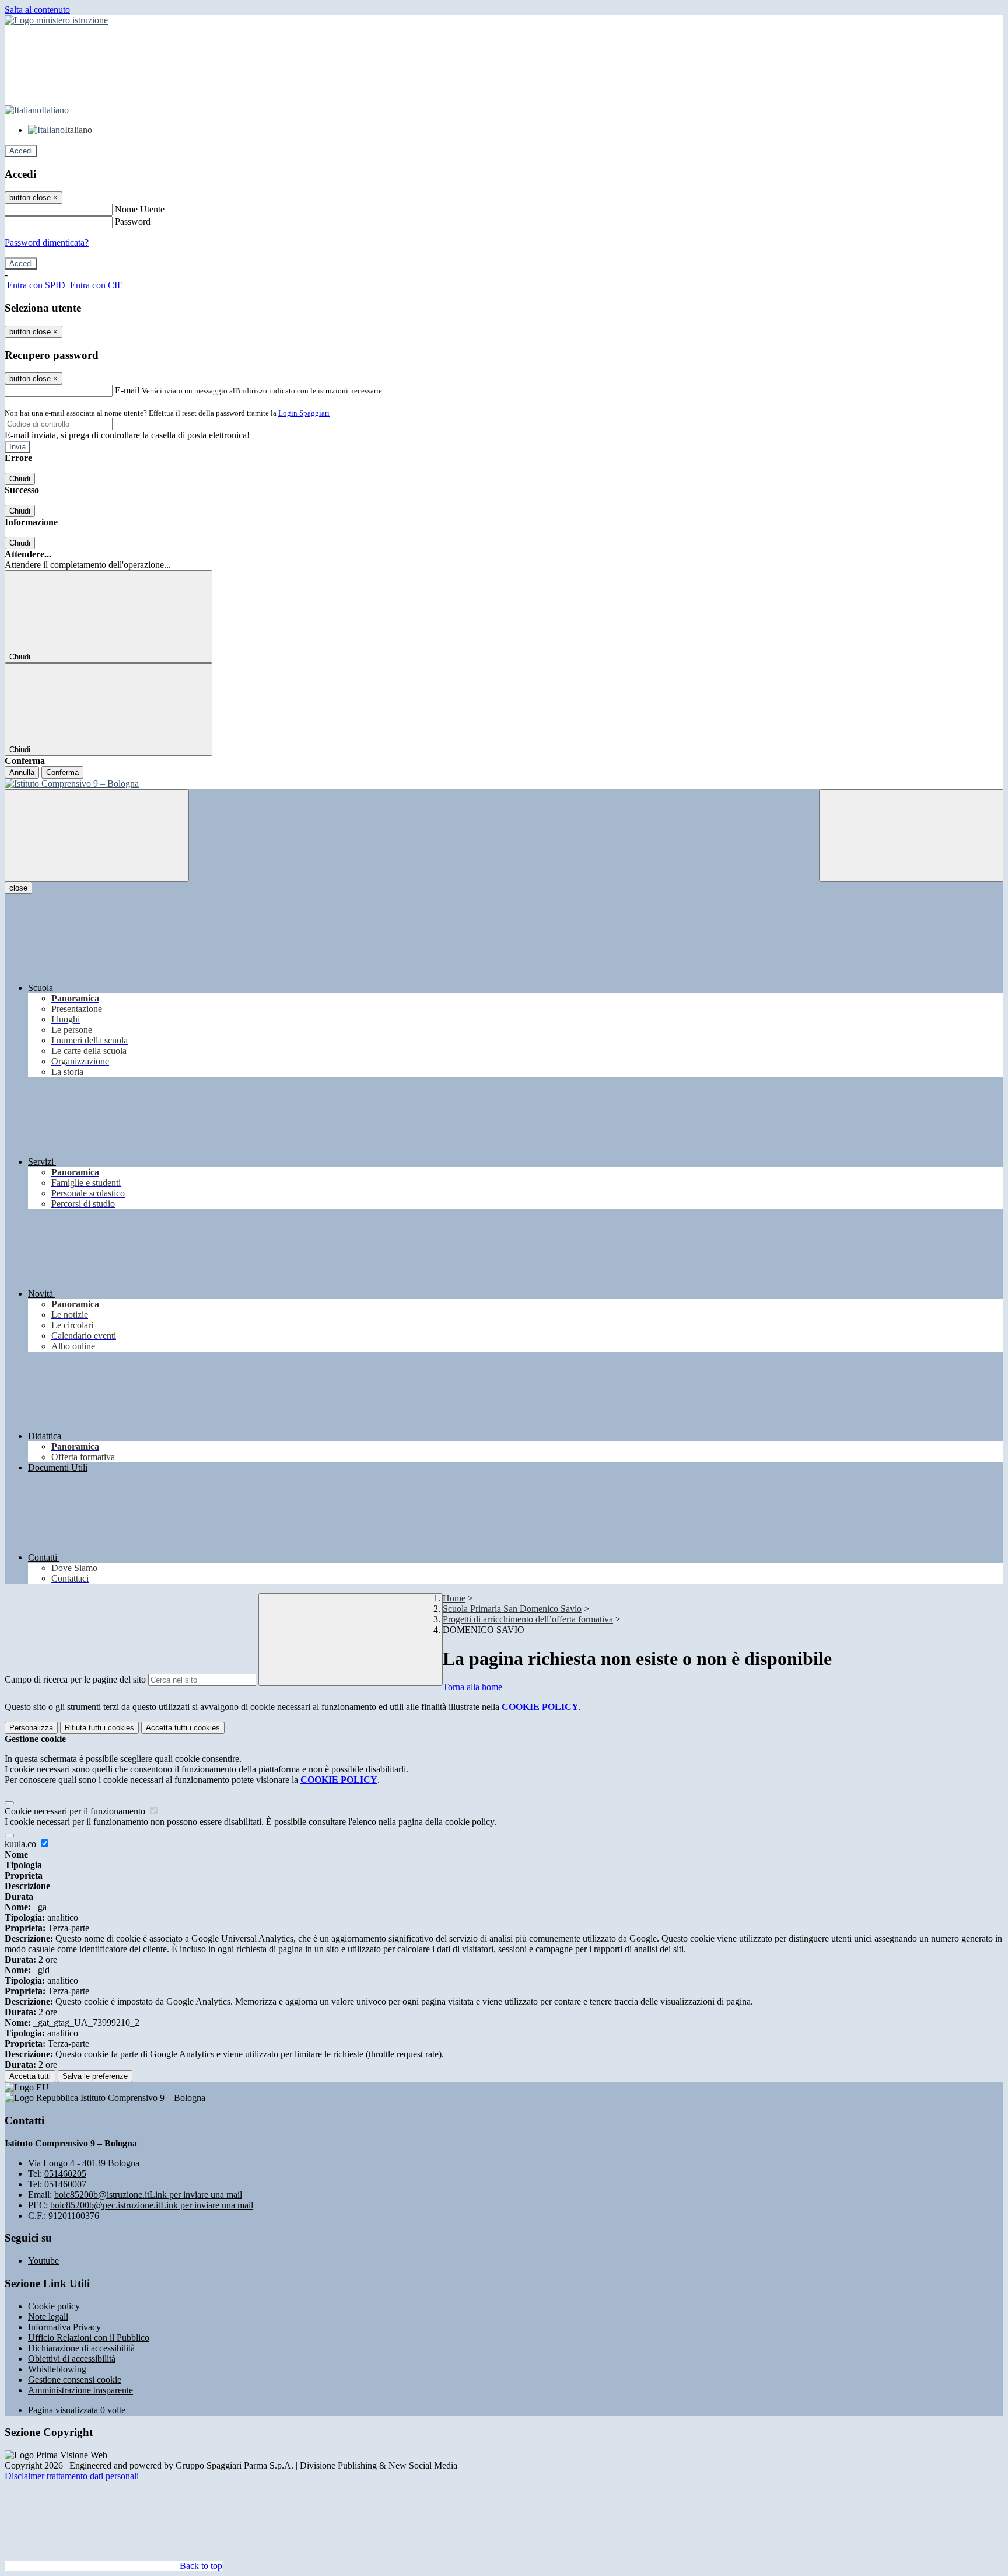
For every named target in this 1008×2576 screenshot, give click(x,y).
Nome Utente (140, 209)
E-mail (127, 390)
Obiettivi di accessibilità (72, 2359)
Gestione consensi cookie (75, 2380)
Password (133, 221)
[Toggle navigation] (97, 835)
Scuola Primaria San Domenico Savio (512, 1609)
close (18, 888)
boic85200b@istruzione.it (148, 2195)
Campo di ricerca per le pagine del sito (75, 1679)
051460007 (65, 2184)
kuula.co (22, 1844)
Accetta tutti (183, 1728)
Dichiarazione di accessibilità (81, 2348)
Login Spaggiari (304, 413)
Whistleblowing (57, 2369)
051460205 (65, 2174)
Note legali (48, 2317)
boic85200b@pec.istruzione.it (152, 2205)
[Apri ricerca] (911, 835)
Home (454, 1598)
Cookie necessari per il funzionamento (76, 1811)
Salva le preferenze (95, 2076)
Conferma (62, 772)
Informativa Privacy (64, 2327)
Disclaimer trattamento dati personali (72, 2476)
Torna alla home (473, 1687)
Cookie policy (54, 2306)
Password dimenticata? (47, 242)
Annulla (22, 772)
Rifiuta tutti (99, 1728)
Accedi (21, 151)
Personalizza (31, 1728)
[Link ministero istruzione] (56, 20)
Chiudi (20, 479)
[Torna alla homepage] (504, 784)
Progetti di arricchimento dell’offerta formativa (528, 1619)
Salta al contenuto (37, 10)
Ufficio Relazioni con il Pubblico (89, 2338)
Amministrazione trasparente (80, 2390)
